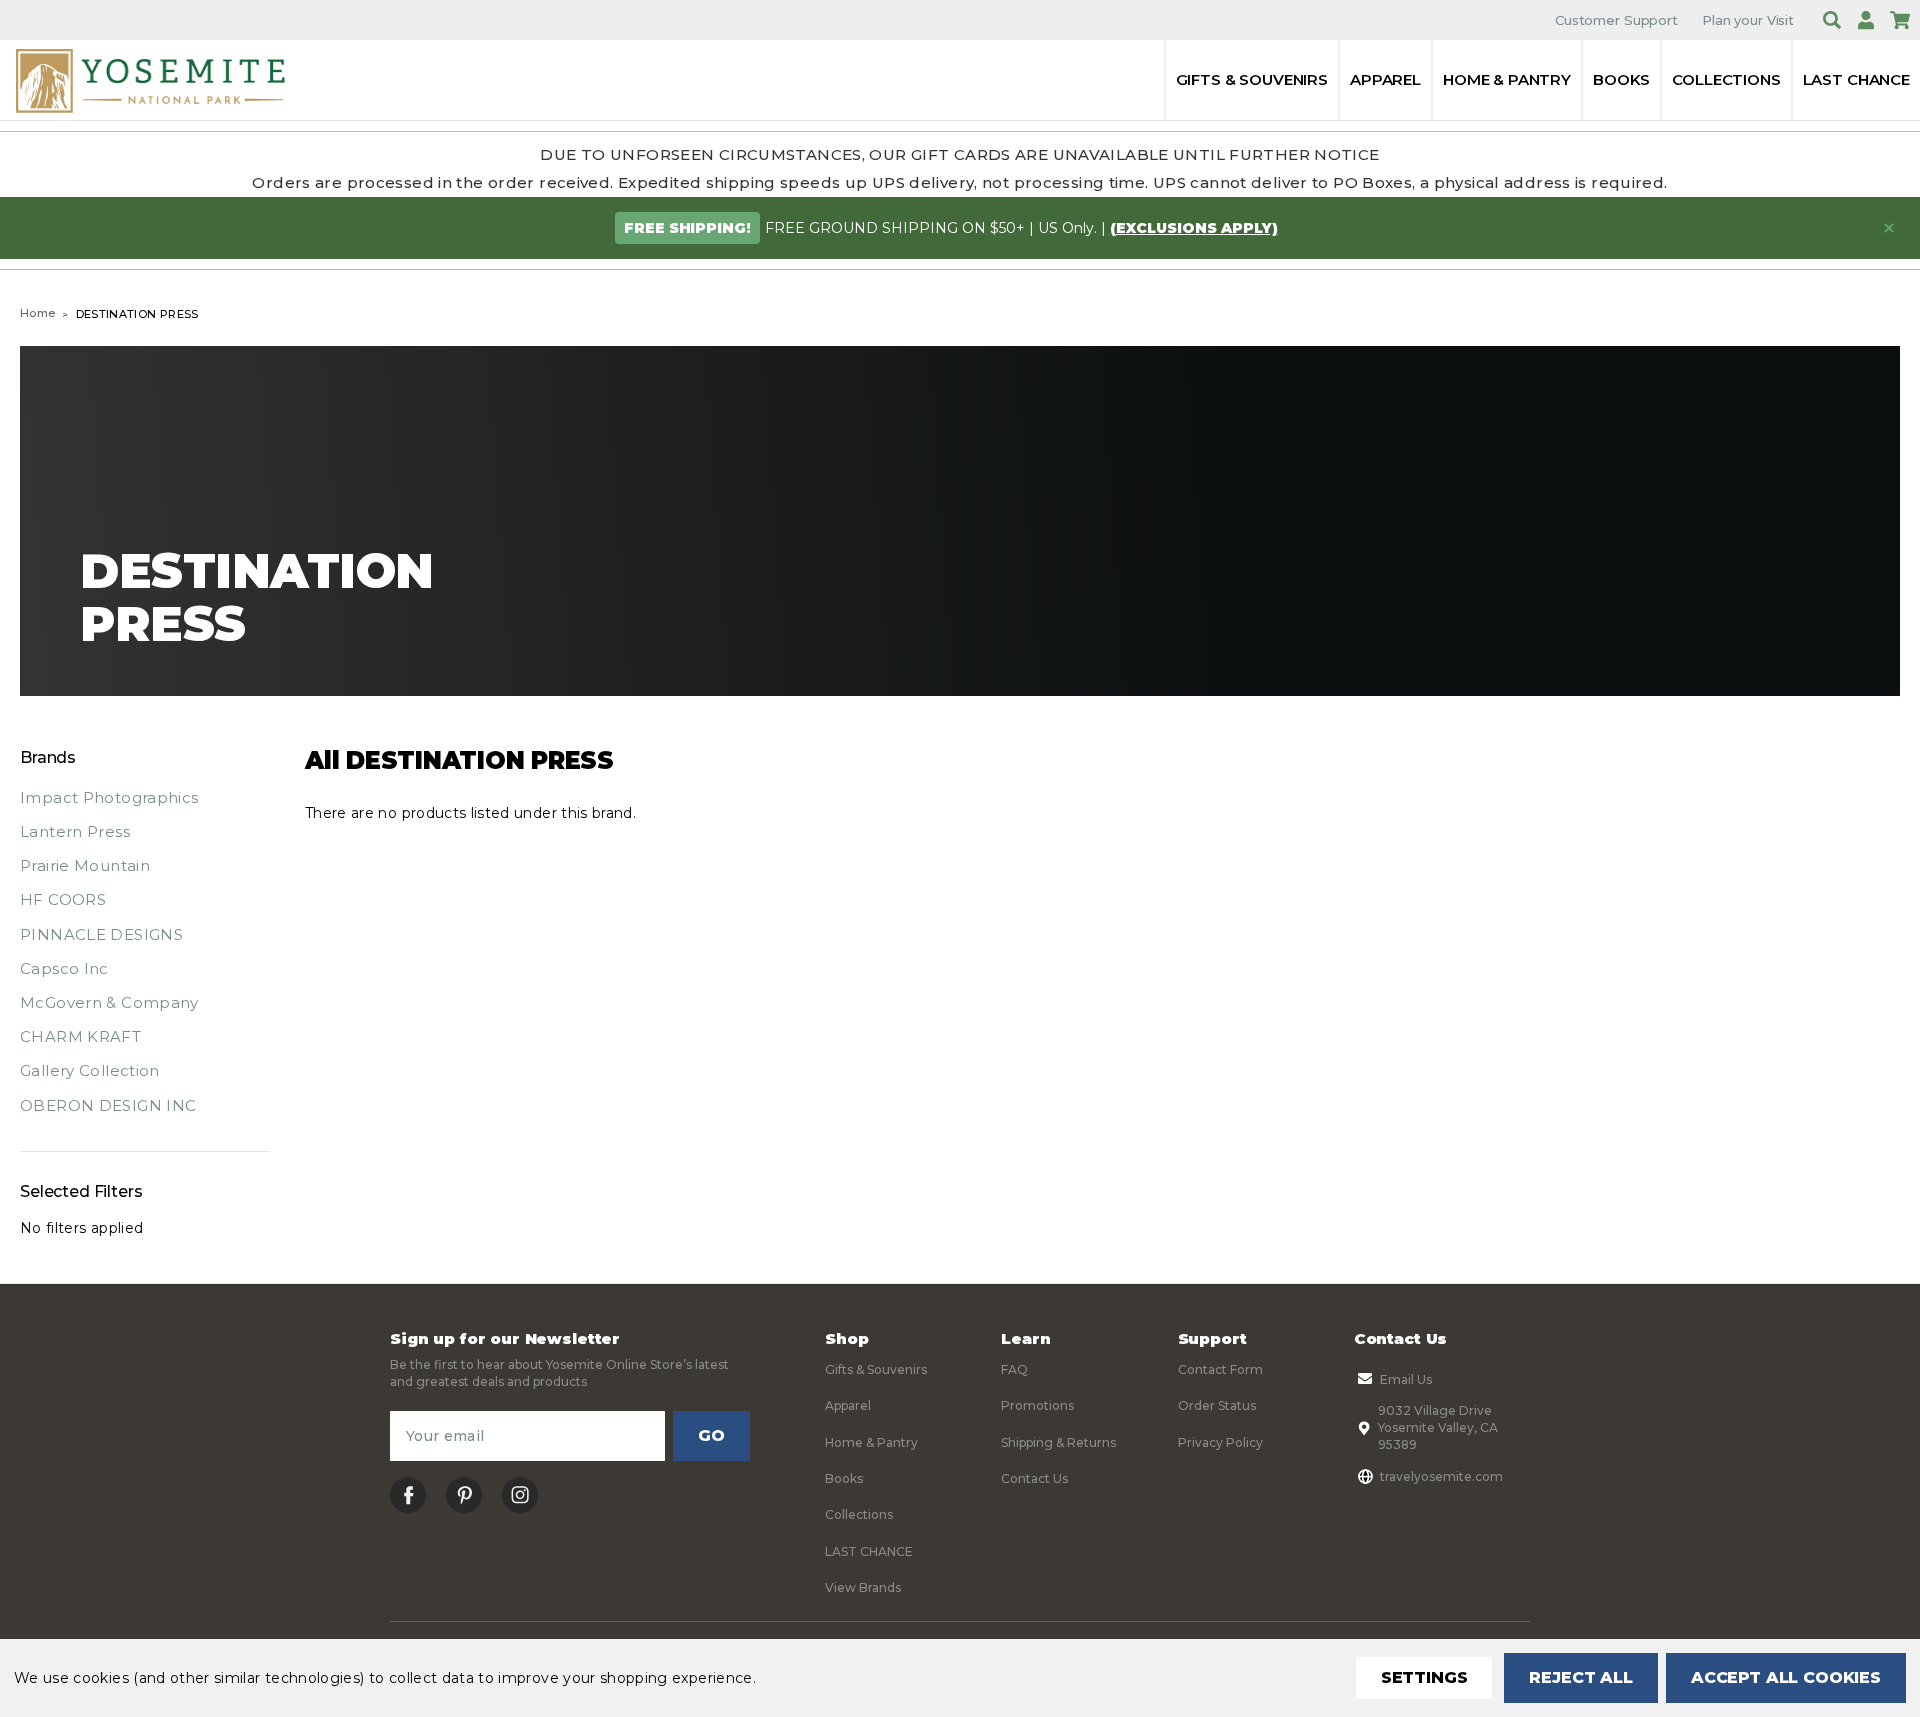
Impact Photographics (109, 797)
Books (1621, 79)
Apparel (1385, 79)
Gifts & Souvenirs (1252, 79)
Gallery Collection (90, 1070)
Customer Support (1616, 20)
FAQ (1014, 1369)
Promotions (1037, 1405)
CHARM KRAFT (80, 1036)
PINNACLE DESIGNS (101, 934)
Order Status (1217, 1405)
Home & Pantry (1507, 79)
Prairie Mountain (85, 865)
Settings (1424, 1677)
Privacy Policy (1220, 1442)
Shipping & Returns (1058, 1442)
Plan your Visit (1748, 20)
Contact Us (1034, 1478)
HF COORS (63, 899)
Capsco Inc (64, 968)
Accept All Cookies (1786, 1677)
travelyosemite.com (1441, 1476)
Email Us (1406, 1379)
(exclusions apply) (1194, 228)
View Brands (863, 1587)
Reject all (1580, 1677)
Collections (1726, 79)
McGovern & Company (109, 1002)
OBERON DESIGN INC (108, 1105)
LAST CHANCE (1856, 79)
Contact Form (1220, 1369)
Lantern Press (75, 831)
